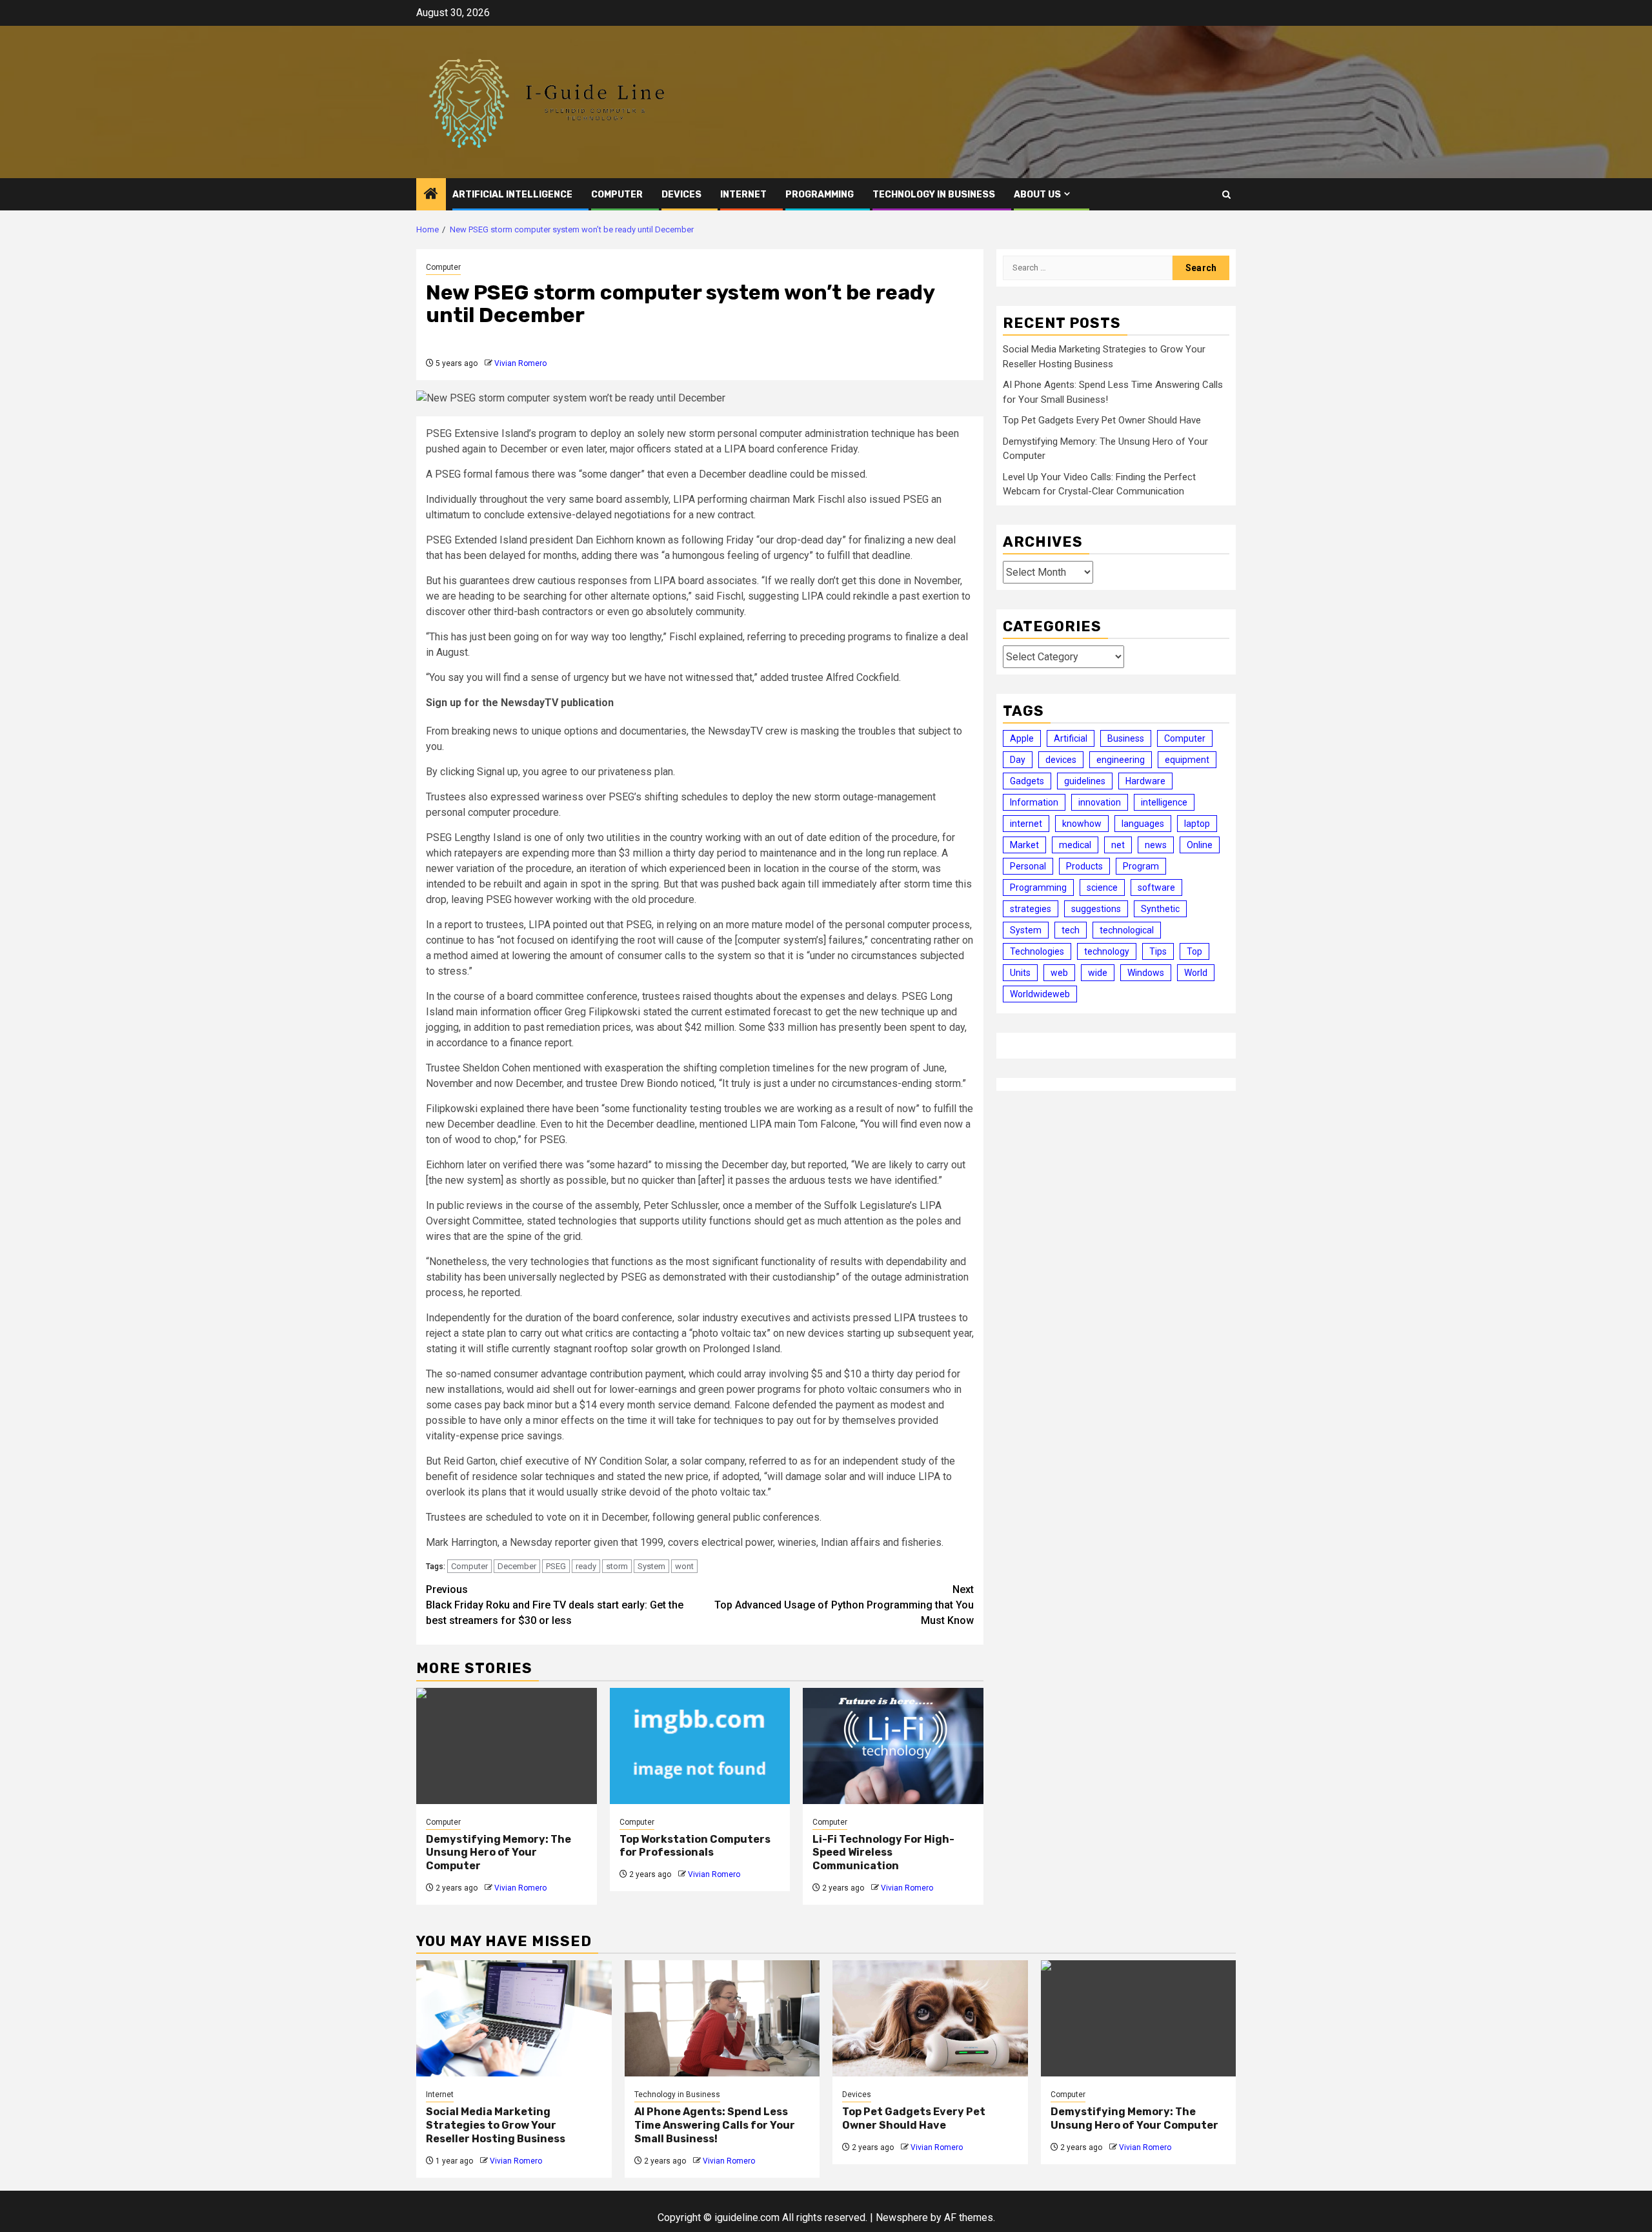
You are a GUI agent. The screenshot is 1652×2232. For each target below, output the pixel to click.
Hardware (1145, 781)
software (1156, 888)
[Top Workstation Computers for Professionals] (700, 1746)
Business (1126, 738)
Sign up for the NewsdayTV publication (520, 703)
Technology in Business (934, 195)
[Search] (1226, 195)
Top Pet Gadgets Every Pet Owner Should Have (1102, 420)
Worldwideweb (1040, 994)
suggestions (1096, 909)
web (1059, 973)
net (1118, 845)
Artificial (1071, 738)
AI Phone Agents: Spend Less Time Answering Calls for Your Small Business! (715, 2125)
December (517, 1566)
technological (1127, 930)
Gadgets (1027, 781)
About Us (1037, 195)
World (1196, 973)
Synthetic (1160, 909)
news (1156, 845)
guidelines (1085, 781)
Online (1200, 845)
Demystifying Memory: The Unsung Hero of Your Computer (499, 1853)
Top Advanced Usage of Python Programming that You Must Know (844, 1605)
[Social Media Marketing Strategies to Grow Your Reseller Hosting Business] (514, 2018)
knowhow (1082, 824)
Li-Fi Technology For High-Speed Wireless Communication (883, 1853)
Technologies (1037, 951)
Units (1020, 973)
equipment (1187, 760)
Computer (617, 195)
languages (1143, 824)
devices (1061, 760)
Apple (1022, 738)
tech (1071, 930)
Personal (1028, 866)
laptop (1197, 824)
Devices (681, 195)
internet (1026, 824)
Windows (1146, 973)
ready (586, 1566)
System (651, 1566)
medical (1075, 845)
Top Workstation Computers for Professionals (695, 1846)
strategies (1031, 909)
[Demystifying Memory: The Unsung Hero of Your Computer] (507, 1746)
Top (1194, 951)
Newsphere (902, 2217)
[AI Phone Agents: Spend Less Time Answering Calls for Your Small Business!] (722, 2018)
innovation (1100, 802)
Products (1084, 866)
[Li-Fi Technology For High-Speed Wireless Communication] (893, 1746)
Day (1018, 760)
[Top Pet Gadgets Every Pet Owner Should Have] (930, 2018)
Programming (820, 195)
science (1102, 888)
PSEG (556, 1566)
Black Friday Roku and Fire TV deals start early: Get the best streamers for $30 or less (555, 1605)
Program (1141, 866)
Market (1024, 845)
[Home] (431, 195)
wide (1098, 973)
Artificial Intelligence (512, 195)
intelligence (1164, 802)
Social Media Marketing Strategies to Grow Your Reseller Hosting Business (496, 2125)
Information (1034, 802)
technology (1107, 951)
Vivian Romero (520, 363)
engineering (1121, 760)
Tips (1158, 951)
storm (617, 1566)
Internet (743, 195)
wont (684, 1566)
